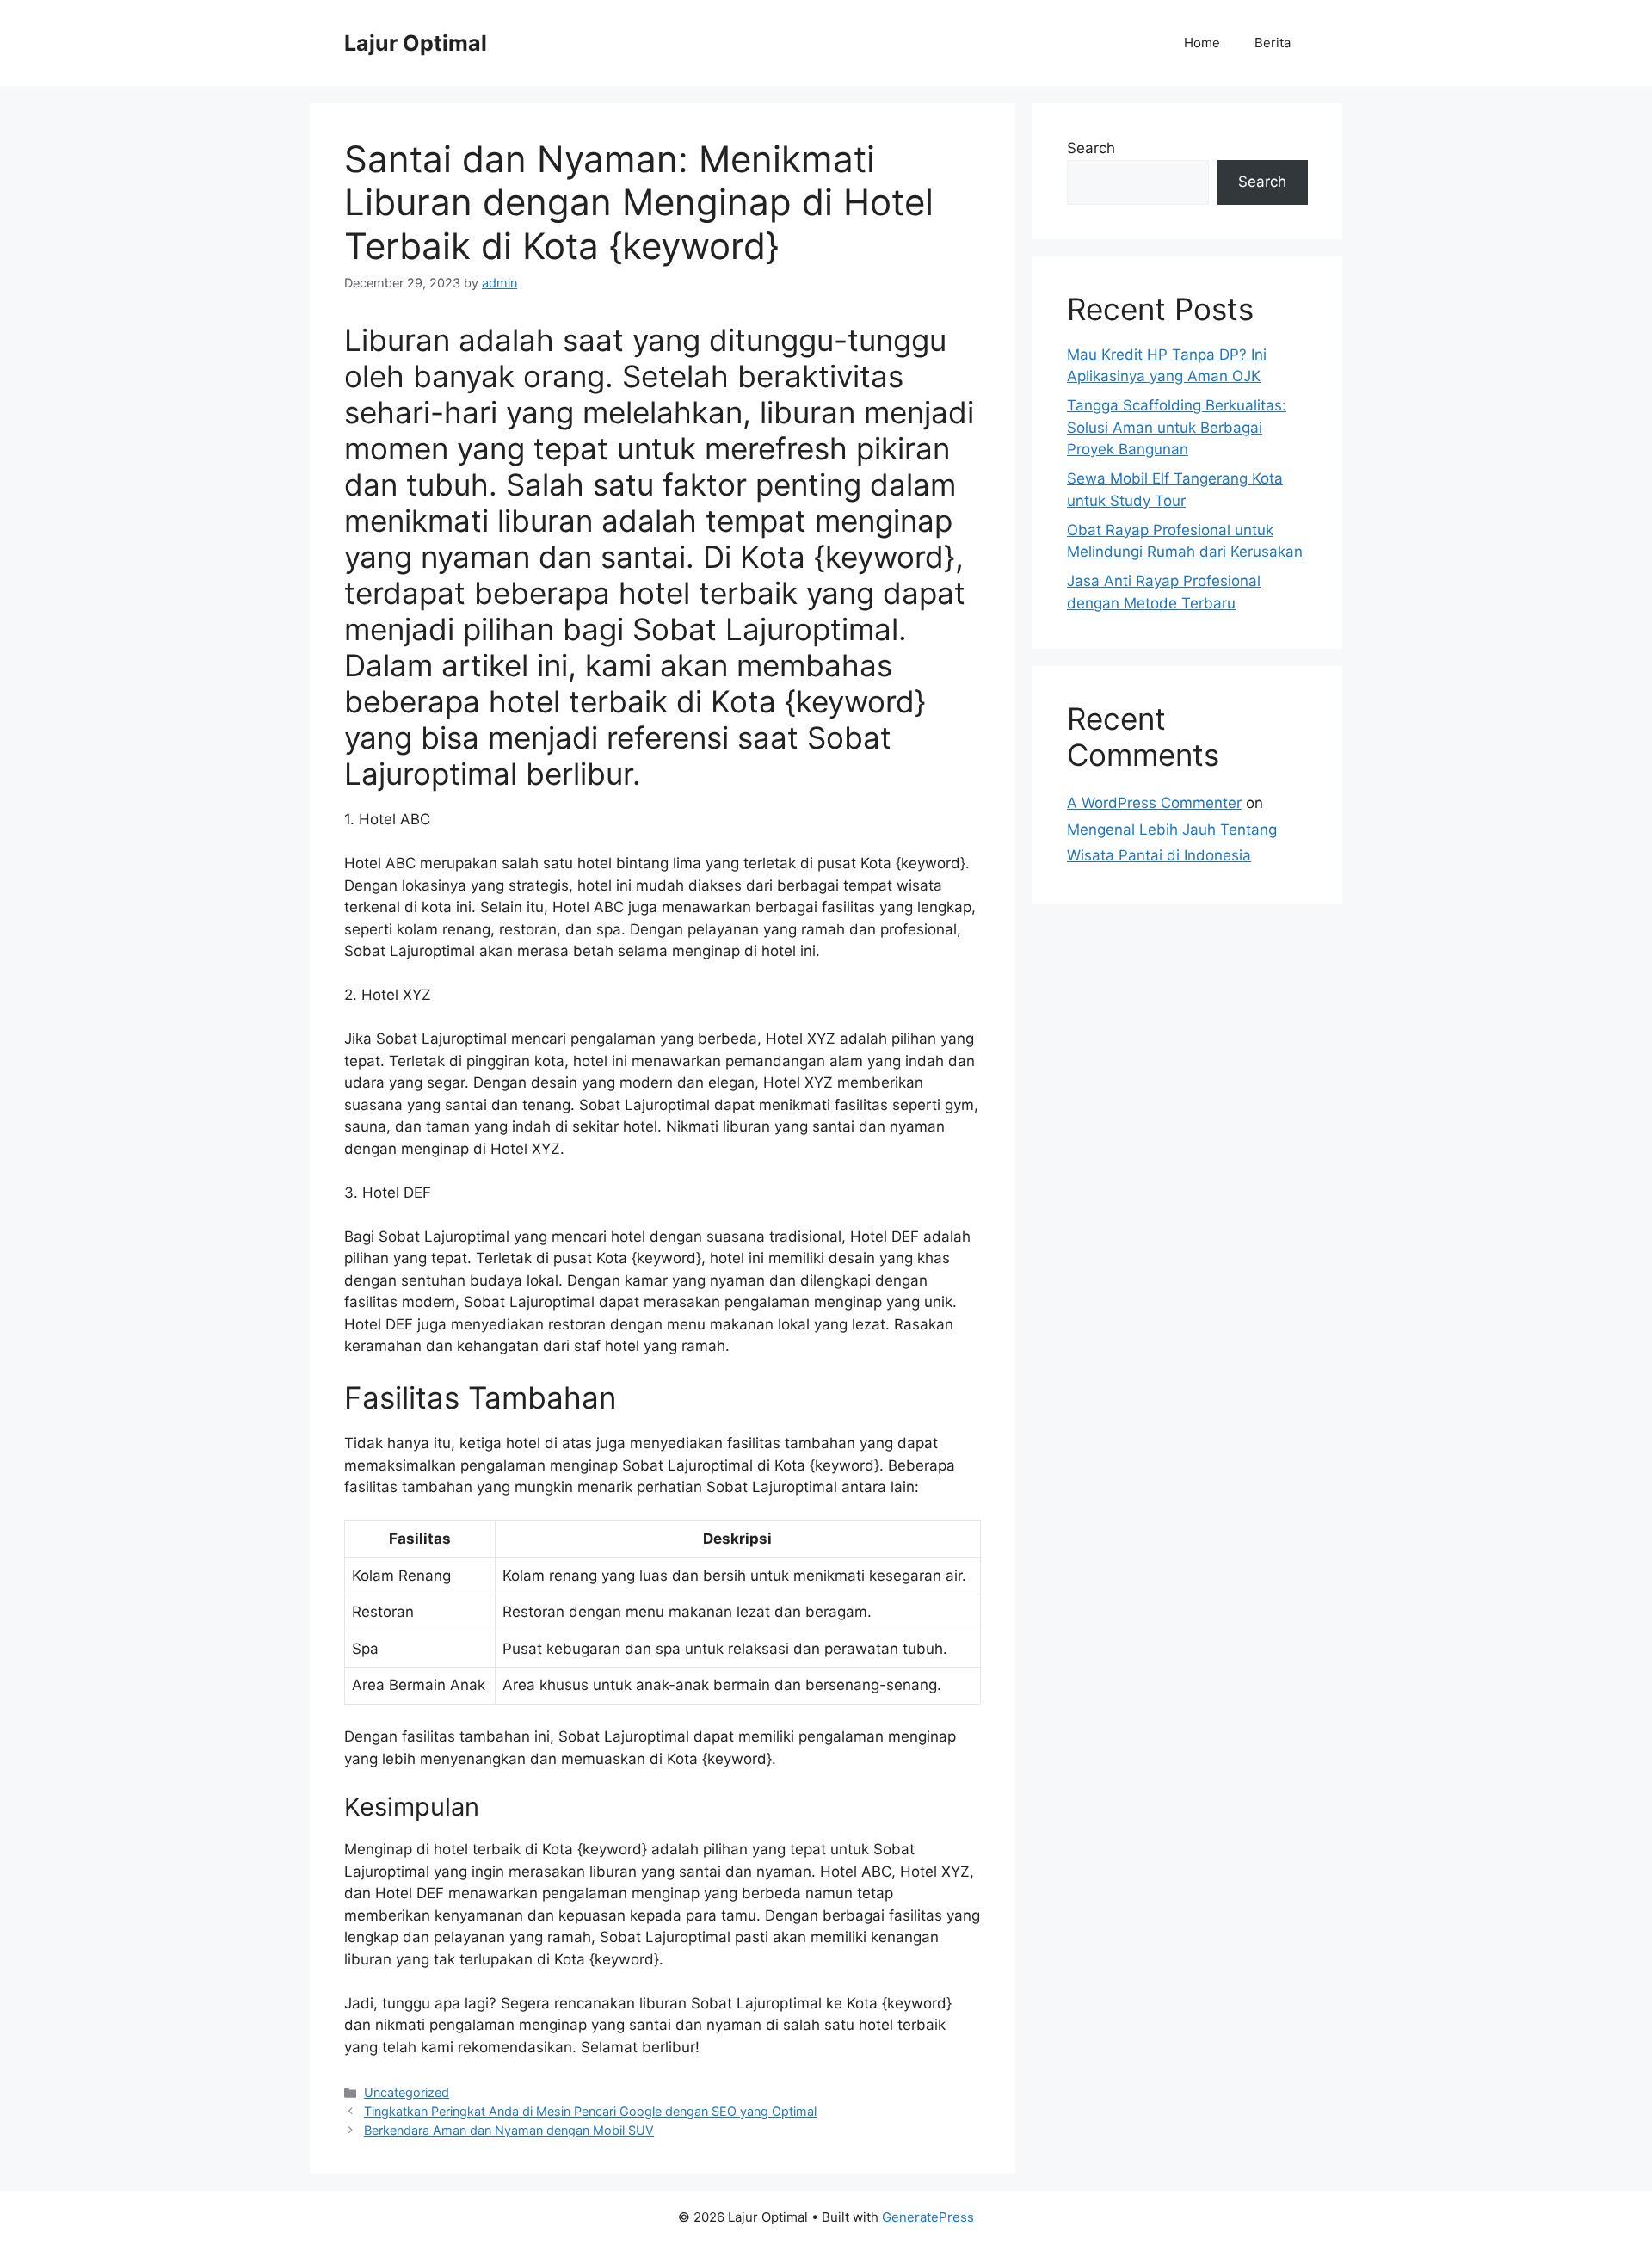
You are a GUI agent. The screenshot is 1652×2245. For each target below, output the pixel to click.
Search (1091, 148)
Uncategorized (407, 2092)
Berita (1273, 43)
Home (1202, 43)
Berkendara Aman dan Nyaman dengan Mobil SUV (509, 2130)
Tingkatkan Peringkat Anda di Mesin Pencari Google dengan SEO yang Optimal (590, 2111)
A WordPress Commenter (1154, 803)
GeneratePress (928, 2217)
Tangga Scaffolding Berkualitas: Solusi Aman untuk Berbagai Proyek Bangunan (1177, 427)
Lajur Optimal (416, 43)
